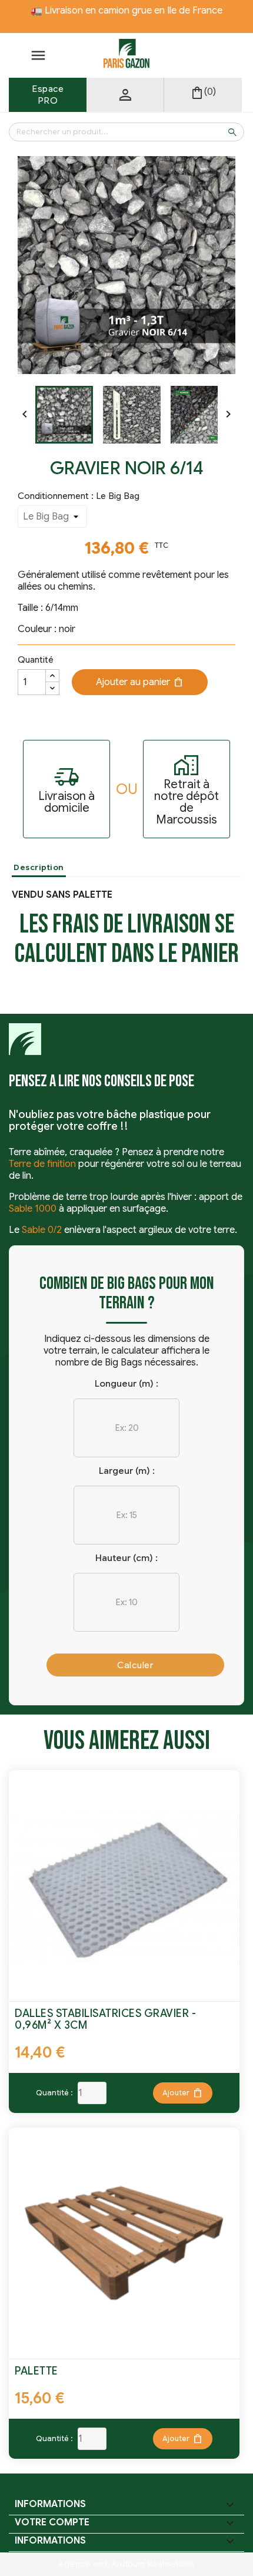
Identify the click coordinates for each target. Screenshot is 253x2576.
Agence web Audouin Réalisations (126, 2564)
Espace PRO (48, 95)
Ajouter (183, 2093)
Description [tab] (39, 867)
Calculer (135, 1665)
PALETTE (36, 2371)
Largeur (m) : (127, 1471)
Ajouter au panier (140, 682)
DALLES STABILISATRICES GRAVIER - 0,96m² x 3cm (105, 2019)
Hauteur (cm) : (126, 1558)
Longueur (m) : (126, 1383)
